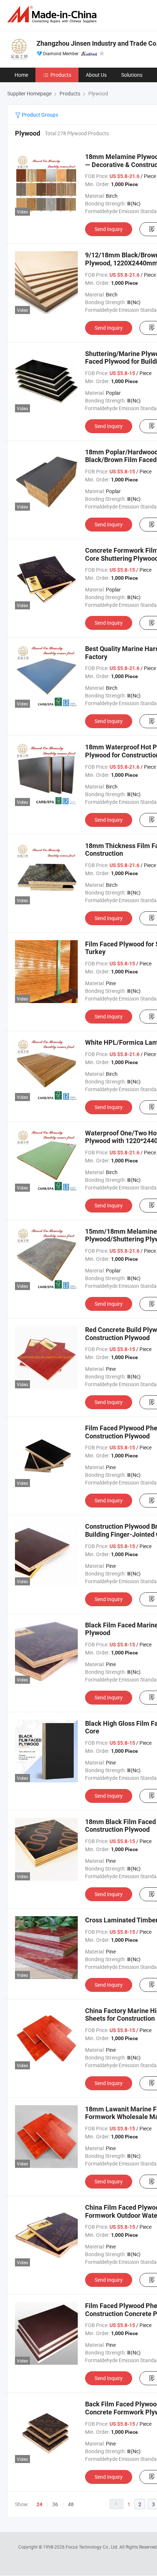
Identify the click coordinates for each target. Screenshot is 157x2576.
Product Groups (39, 115)
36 (55, 2504)
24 (39, 2504)
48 (71, 2504)
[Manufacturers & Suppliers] (53, 14)
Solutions (132, 75)
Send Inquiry (109, 229)
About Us (96, 75)
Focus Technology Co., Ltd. (93, 2547)
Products (61, 75)
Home (21, 75)
